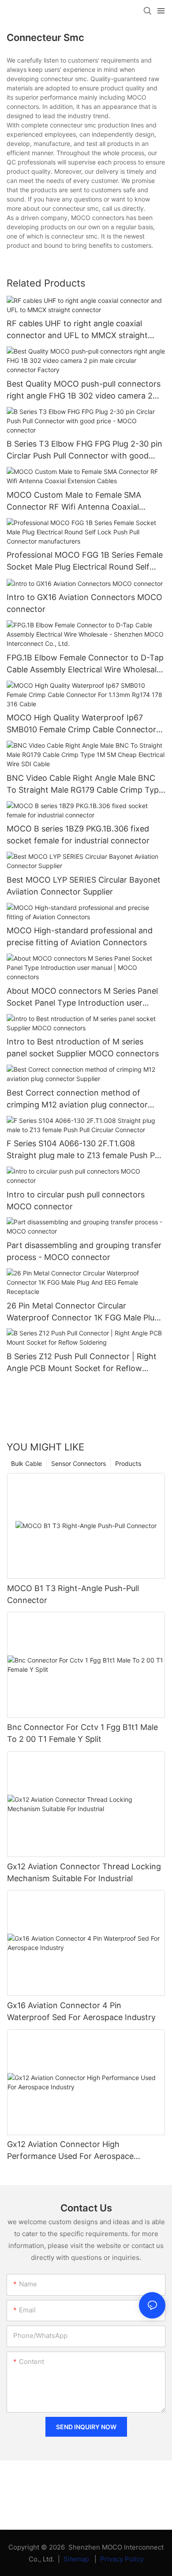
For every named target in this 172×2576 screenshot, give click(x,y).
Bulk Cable (26, 1463)
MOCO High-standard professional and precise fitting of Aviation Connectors (80, 936)
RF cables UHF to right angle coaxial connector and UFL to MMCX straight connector (77, 330)
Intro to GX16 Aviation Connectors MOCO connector (84, 603)
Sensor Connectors (79, 1463)
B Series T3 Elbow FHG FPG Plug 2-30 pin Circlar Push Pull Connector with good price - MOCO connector (84, 450)
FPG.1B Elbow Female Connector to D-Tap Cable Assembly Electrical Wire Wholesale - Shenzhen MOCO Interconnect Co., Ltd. (85, 664)
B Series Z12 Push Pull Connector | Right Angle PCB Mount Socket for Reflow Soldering (82, 1363)
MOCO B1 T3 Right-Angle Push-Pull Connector (73, 1594)
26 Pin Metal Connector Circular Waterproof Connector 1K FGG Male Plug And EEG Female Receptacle (83, 1312)
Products (128, 1463)
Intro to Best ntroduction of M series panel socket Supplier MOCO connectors (83, 1048)
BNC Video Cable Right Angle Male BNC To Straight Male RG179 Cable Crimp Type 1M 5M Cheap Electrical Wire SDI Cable (85, 785)
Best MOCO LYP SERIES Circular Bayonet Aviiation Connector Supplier (84, 886)
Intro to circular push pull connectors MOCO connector (76, 1200)
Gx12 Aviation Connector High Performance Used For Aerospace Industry (70, 2151)
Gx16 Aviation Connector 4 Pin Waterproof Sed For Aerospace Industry (81, 2011)
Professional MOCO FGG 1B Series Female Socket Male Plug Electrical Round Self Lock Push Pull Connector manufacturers (85, 561)
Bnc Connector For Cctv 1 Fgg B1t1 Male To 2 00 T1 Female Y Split (82, 1733)
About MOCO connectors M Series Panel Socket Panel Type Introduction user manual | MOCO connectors (82, 997)
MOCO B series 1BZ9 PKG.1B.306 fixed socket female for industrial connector (78, 835)
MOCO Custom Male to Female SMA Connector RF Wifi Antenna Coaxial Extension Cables (74, 501)
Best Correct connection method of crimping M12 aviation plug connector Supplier (77, 1099)
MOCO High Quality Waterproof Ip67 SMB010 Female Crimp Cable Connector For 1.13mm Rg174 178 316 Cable (81, 724)
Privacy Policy (122, 2559)
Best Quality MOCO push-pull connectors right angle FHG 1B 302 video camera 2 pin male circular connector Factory (84, 390)
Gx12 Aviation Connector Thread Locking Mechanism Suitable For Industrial (84, 1872)
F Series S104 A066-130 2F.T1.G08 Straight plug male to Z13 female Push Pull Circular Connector (85, 1150)
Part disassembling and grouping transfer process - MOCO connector (84, 1251)
